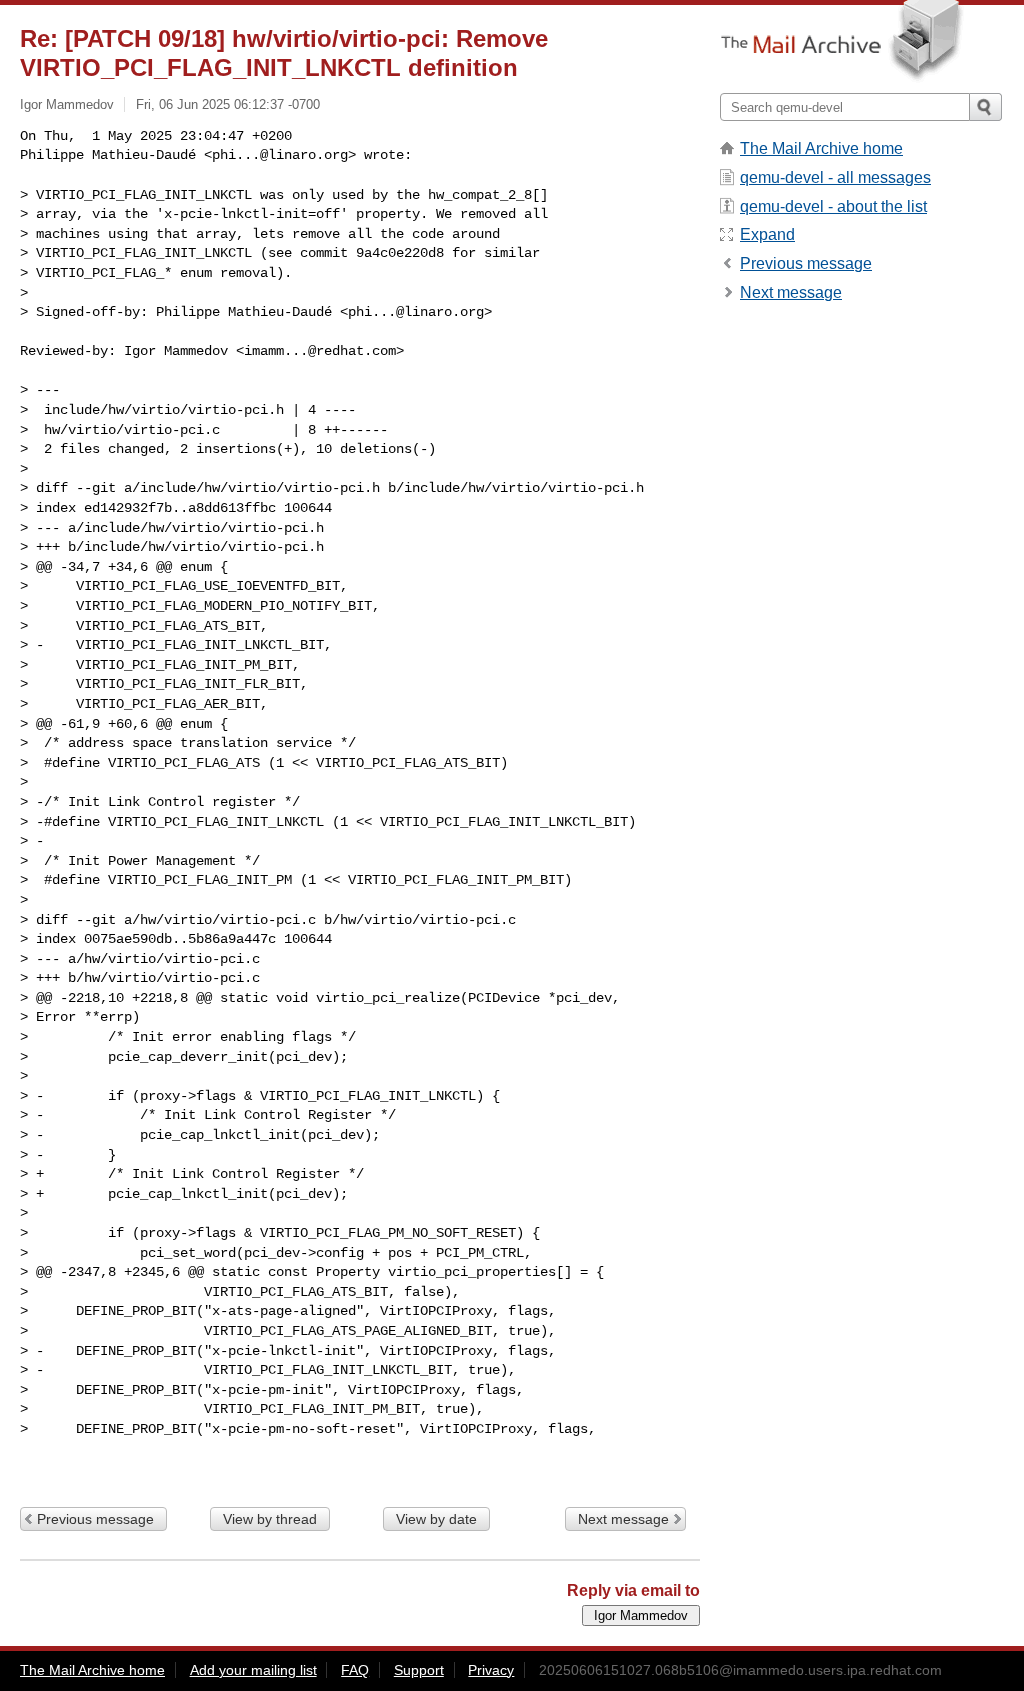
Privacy (491, 1670)
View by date (436, 1519)
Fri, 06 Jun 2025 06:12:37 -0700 (228, 104)
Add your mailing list (253, 1670)
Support (419, 1670)
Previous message (95, 1519)
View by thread (270, 1519)
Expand (767, 234)
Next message (623, 1519)
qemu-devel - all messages (835, 177)
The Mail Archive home (821, 148)
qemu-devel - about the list (833, 206)
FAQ (355, 1670)
